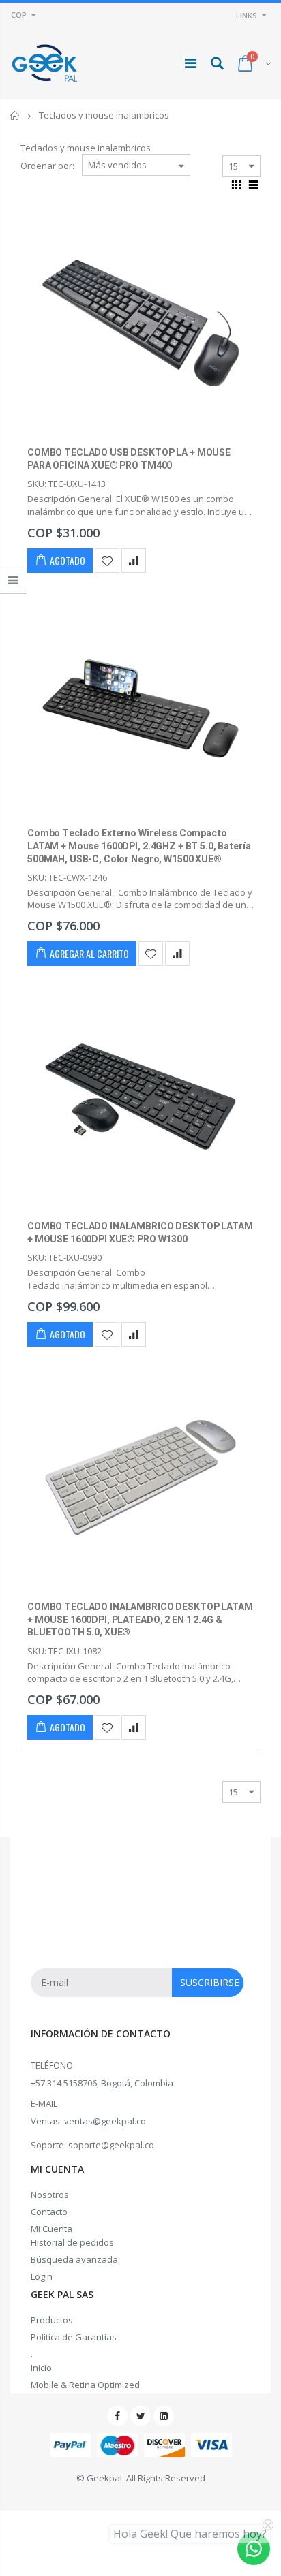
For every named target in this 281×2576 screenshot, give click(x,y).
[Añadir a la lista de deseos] (107, 561)
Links (247, 15)
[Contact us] (254, 2549)
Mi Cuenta (51, 2229)
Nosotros (50, 2195)
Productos (52, 2320)
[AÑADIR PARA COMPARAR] (134, 561)
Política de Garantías (74, 2337)
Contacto (49, 2212)
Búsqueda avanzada (74, 2259)
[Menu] (191, 63)
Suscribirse (210, 1982)
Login (42, 2276)
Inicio (15, 115)
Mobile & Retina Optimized (85, 2385)
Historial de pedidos (72, 2242)
